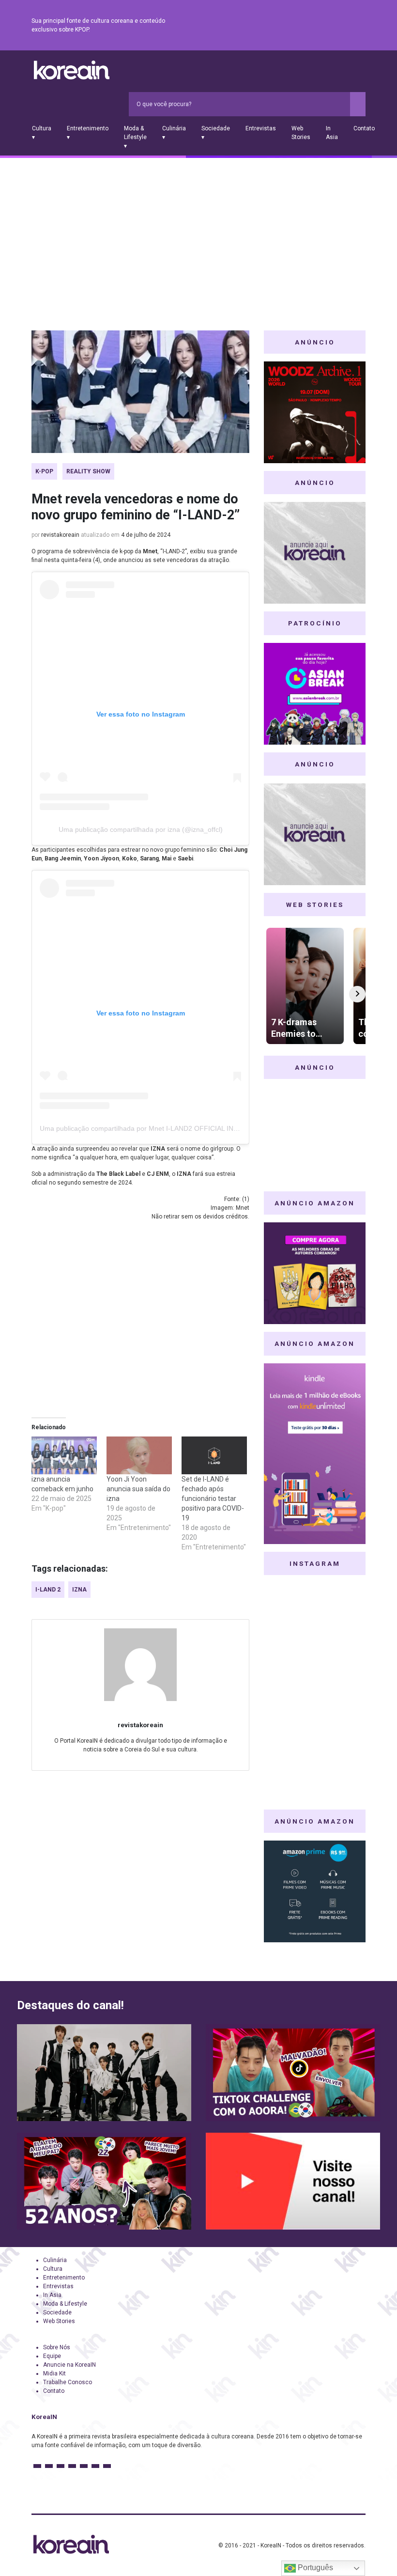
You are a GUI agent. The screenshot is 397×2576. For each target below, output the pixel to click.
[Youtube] (325, 26)
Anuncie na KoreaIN (69, 2365)
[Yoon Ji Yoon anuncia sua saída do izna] (139, 1455)
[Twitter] (313, 26)
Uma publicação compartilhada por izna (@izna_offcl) (141, 829)
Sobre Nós (57, 2347)
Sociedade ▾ (216, 133)
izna (79, 1590)
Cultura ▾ (42, 133)
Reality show (88, 471)
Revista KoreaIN (72, 70)
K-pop (44, 471)
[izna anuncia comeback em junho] (64, 1455)
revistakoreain (60, 535)
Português (314, 2568)
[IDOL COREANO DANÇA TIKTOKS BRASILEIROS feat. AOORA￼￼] (293, 2073)
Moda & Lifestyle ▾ (135, 137)
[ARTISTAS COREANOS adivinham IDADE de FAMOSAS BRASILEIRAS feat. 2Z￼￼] (104, 2181)
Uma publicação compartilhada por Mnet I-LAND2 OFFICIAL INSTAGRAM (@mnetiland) (175, 1128)
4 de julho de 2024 (146, 535)
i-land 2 (48, 1590)
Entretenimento (64, 2278)
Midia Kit (54, 2373)
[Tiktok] (348, 26)
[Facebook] (290, 26)
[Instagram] (302, 26)
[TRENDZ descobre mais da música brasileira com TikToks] (104, 2073)
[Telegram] (360, 26)
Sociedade (57, 2312)
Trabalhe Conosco (68, 2382)
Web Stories (301, 133)
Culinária (55, 2260)
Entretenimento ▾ (88, 133)
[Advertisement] (198, 231)
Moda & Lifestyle (65, 2304)
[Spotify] (336, 26)
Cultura (53, 2269)
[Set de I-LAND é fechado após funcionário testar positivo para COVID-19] (214, 1455)
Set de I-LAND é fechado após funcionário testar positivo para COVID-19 (213, 1499)
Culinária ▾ (174, 133)
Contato (364, 128)
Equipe (52, 2356)
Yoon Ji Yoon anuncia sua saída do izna (138, 1489)
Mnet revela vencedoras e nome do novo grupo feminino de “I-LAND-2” (136, 507)
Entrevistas (261, 128)
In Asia (332, 133)
